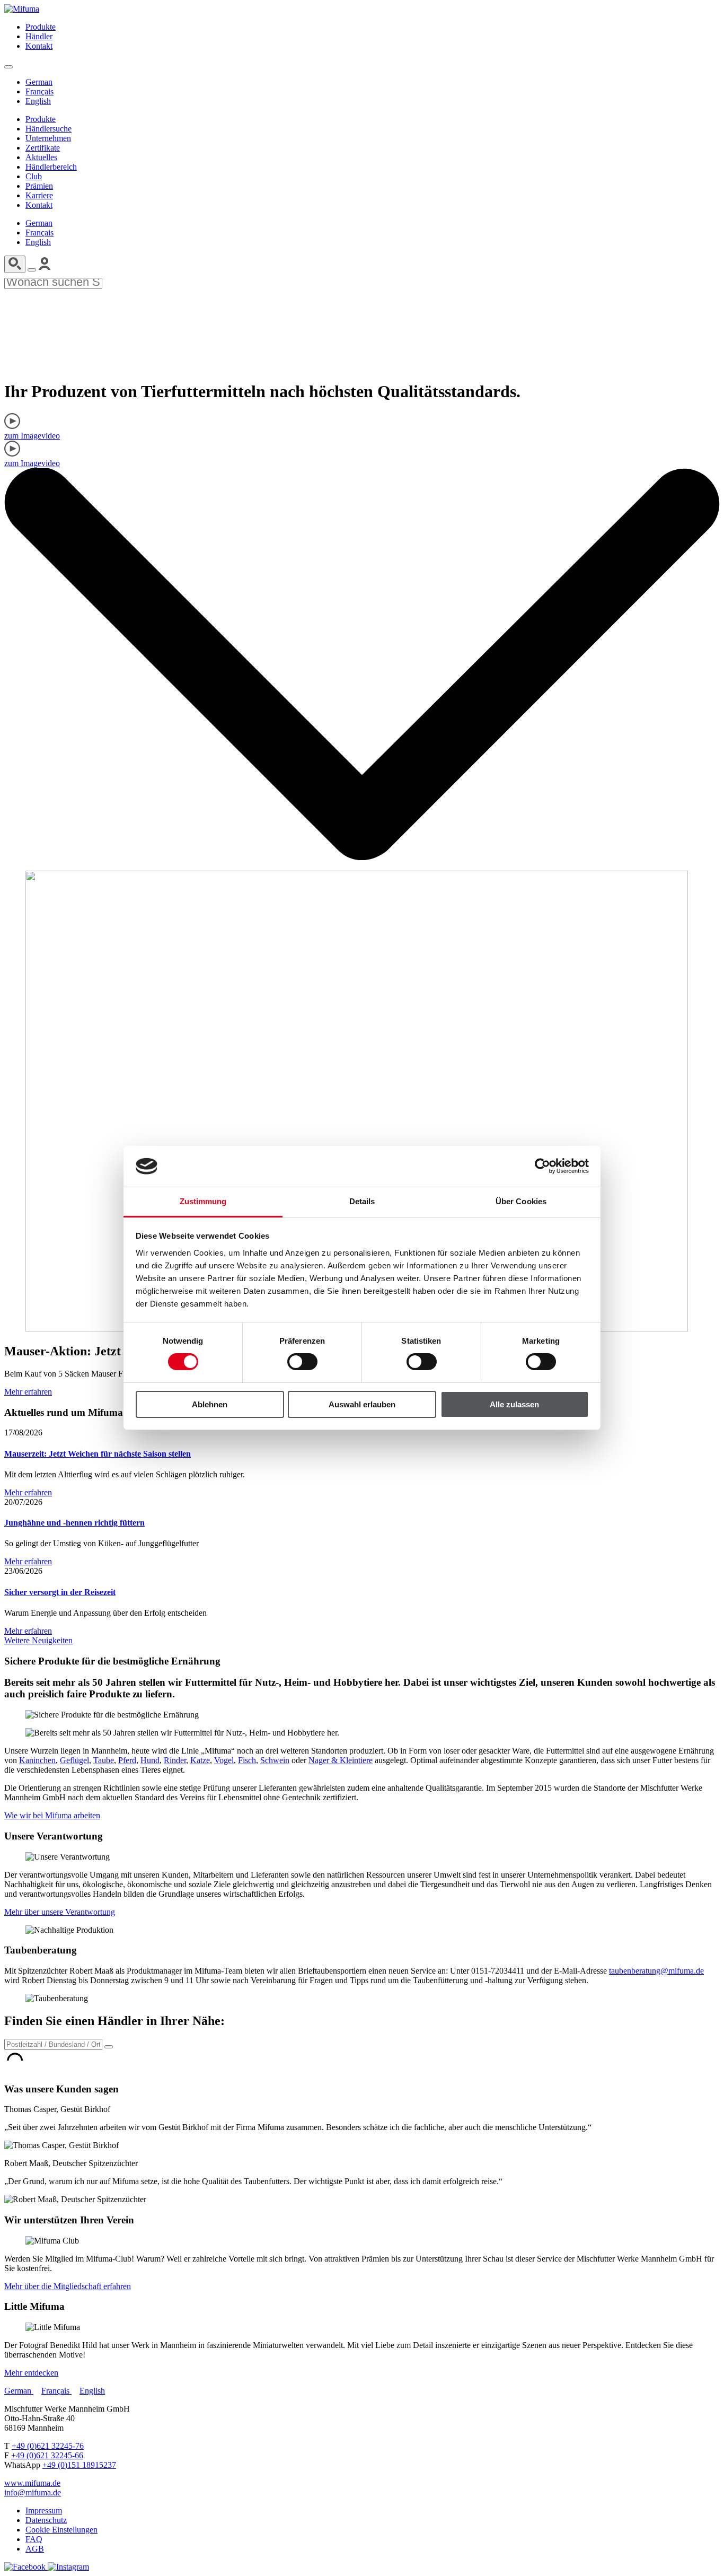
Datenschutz (46, 2520)
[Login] (45, 267)
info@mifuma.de (33, 2492)
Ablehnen (210, 1404)
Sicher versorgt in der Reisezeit (60, 1592)
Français (39, 91)
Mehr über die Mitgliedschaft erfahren (68, 2286)
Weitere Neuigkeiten (38, 1640)
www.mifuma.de (32, 2483)
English (38, 101)
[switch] (302, 1362)
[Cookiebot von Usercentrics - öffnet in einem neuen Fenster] (542, 1166)
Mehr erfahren (28, 1392)
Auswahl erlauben (362, 1404)
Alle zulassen (514, 1404)
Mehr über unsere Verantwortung (60, 1912)
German (39, 82)
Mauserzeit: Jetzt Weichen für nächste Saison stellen (98, 1454)
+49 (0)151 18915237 (79, 2465)
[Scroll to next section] (362, 857)
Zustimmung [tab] (203, 1201)
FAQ (34, 2539)
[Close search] (32, 270)
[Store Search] (109, 2047)
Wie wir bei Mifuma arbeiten (52, 1815)
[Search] (15, 264)
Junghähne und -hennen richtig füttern (74, 1523)
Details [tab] (362, 1201)
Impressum (44, 2511)
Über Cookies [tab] (521, 1201)
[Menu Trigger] (8, 67)
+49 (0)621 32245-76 (48, 2446)
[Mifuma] (22, 9)
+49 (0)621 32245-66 (47, 2455)
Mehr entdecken (31, 2373)
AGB (35, 2549)
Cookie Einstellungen (61, 2530)
